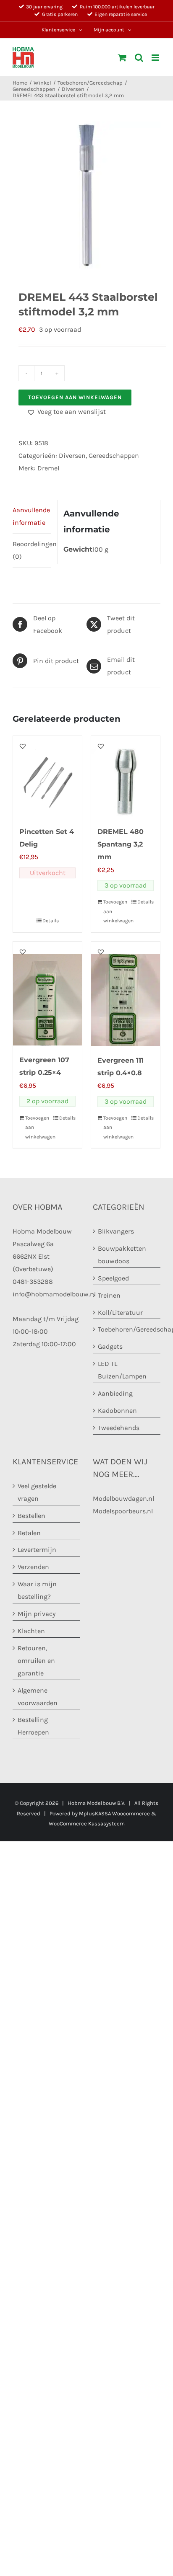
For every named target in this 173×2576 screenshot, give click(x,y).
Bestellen (31, 1516)
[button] (66, 412)
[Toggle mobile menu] (156, 58)
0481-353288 (33, 1282)
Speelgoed (113, 1278)
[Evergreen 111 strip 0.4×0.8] (126, 994)
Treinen (109, 1295)
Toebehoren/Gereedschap (127, 1329)
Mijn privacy (37, 1614)
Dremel (48, 468)
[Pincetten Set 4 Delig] (47, 777)
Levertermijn (37, 1550)
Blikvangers (116, 1231)
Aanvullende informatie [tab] (31, 516)
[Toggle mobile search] (139, 58)
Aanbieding (115, 1393)
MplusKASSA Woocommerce (114, 1813)
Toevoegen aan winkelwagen (75, 397)
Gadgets (110, 1346)
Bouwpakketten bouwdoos (122, 1255)
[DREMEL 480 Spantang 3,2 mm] (126, 777)
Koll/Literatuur (120, 1313)
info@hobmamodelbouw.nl (54, 1294)
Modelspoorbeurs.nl (123, 1511)
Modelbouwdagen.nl (123, 1498)
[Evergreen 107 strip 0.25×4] (47, 994)
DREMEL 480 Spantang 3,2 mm (121, 844)
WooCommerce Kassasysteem (87, 1824)
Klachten (31, 1631)
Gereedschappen (114, 456)
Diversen (72, 456)
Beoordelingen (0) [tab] (32, 550)
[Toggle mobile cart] (122, 58)
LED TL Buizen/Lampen (122, 1370)
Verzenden (33, 1567)
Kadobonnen (117, 1411)
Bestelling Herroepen (33, 1726)
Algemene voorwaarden (38, 1697)
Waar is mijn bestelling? (37, 1590)
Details (51, 921)
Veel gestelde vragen (37, 1492)
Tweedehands (119, 1428)
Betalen (29, 1533)
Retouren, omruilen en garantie (36, 1661)
